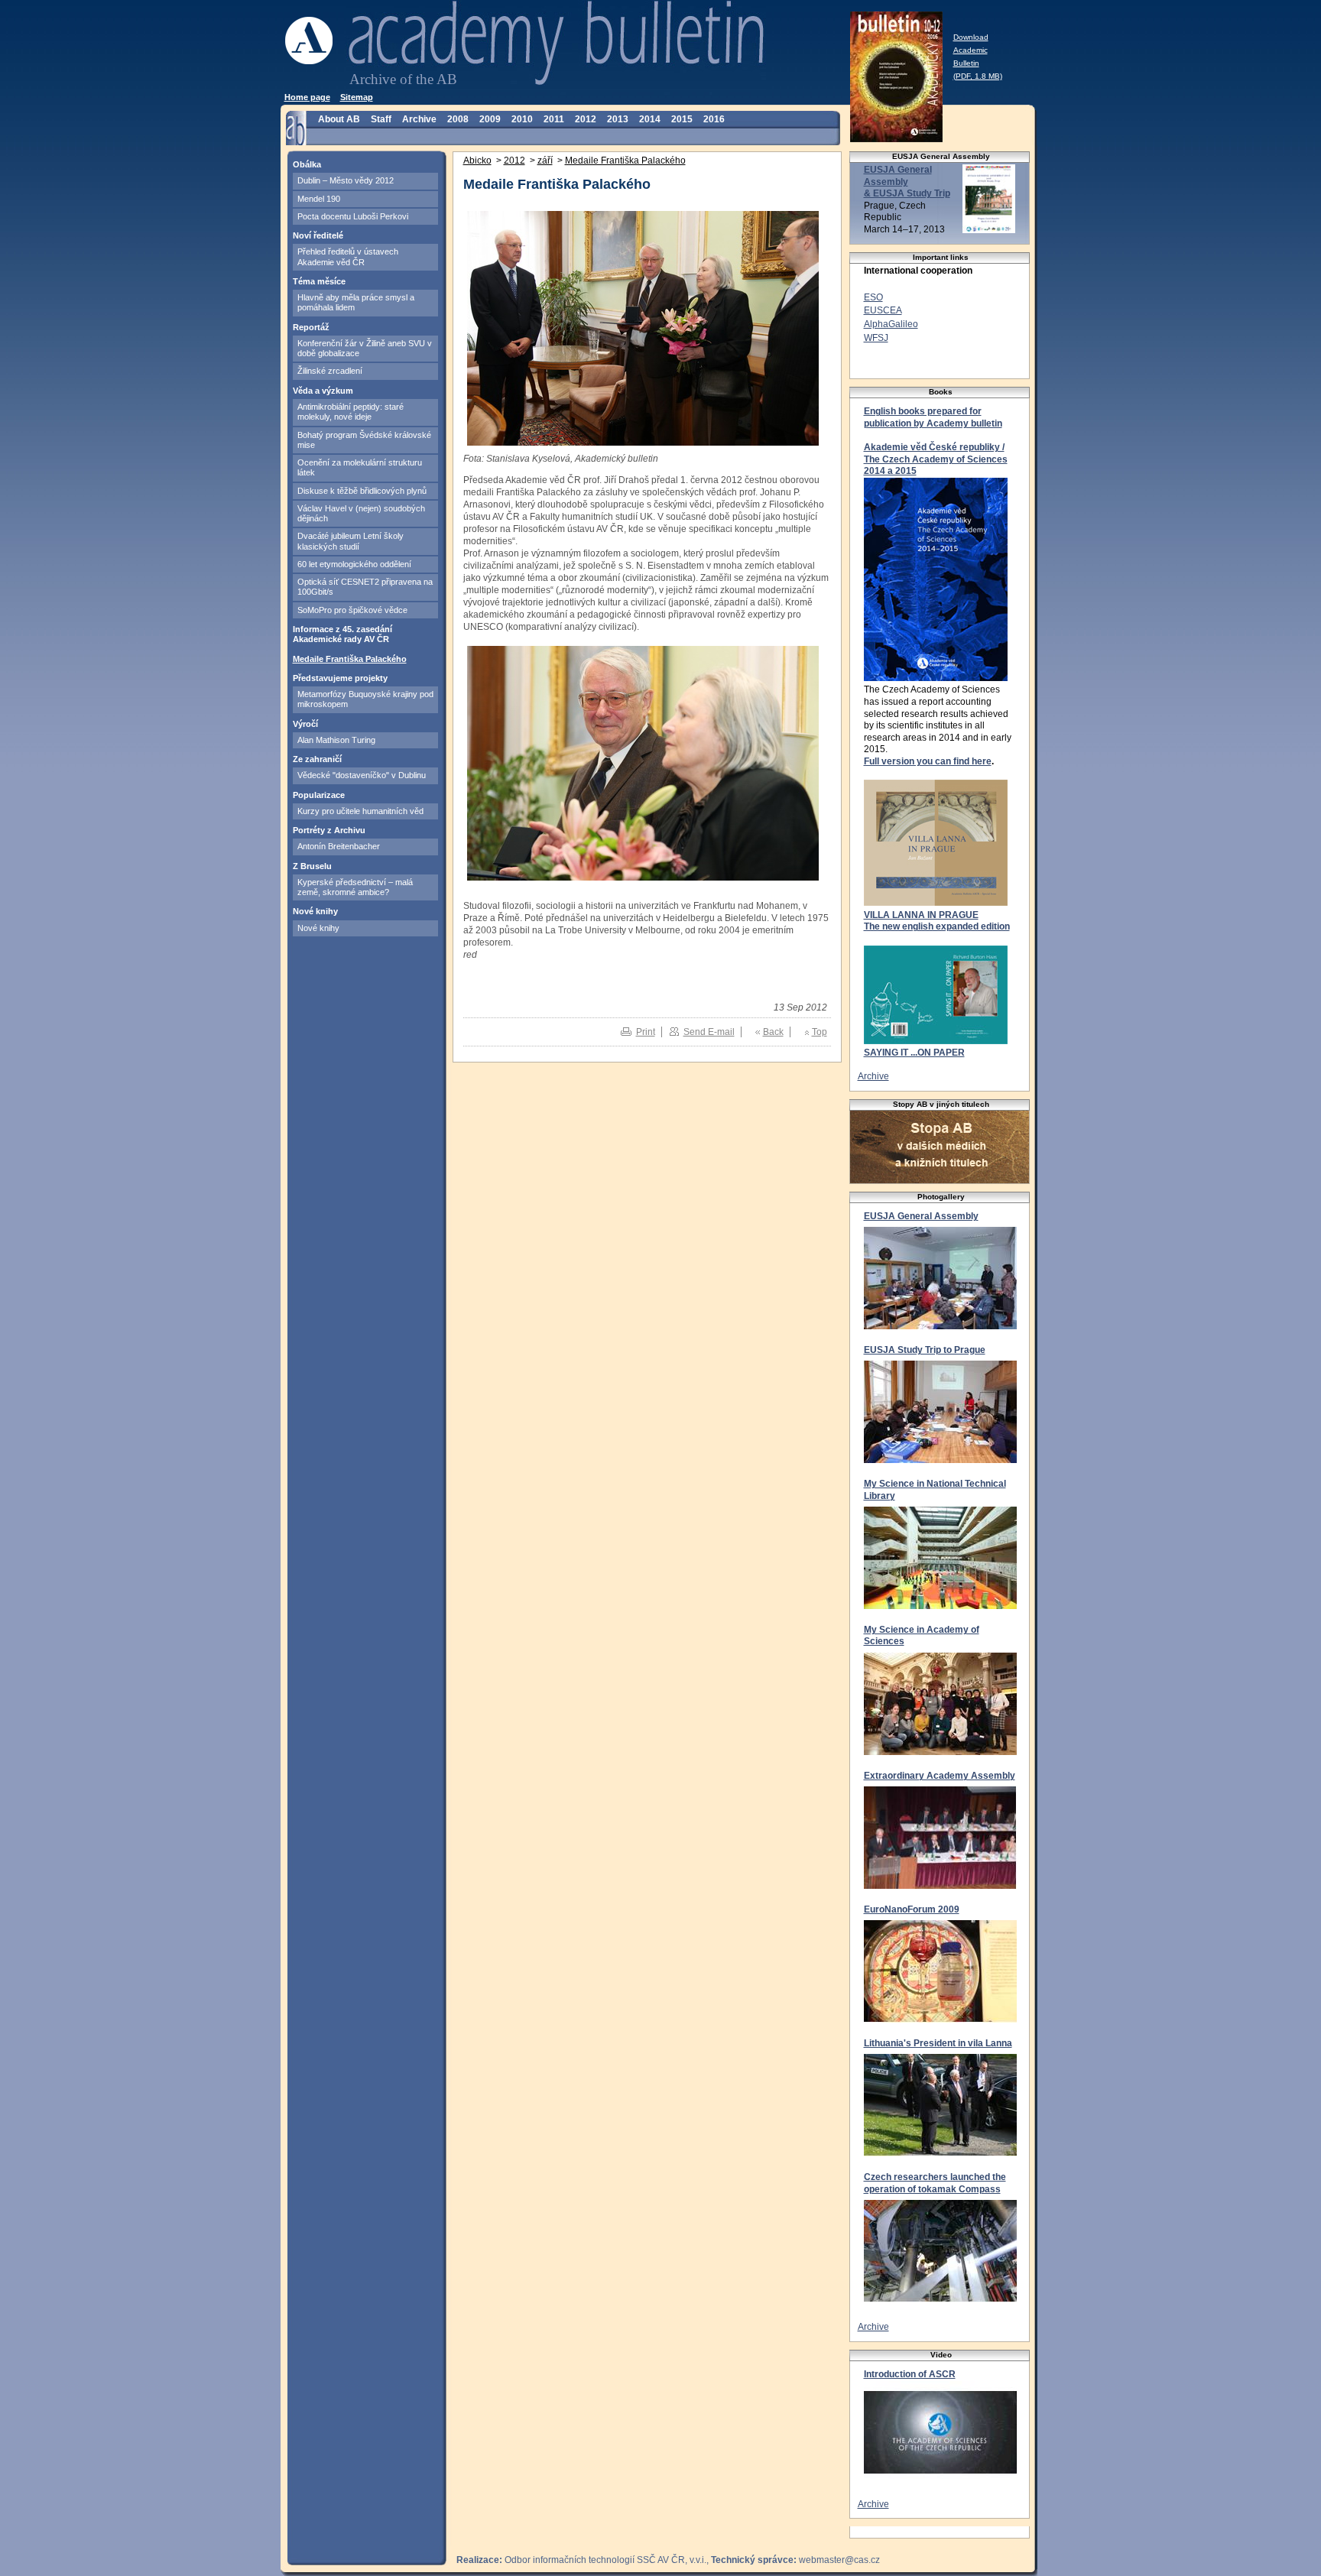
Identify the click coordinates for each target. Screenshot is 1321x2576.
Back (773, 1032)
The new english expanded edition (937, 926)
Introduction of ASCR (910, 2374)
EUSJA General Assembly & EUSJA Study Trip (907, 182)
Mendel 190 (319, 199)
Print (646, 1032)
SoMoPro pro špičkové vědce (352, 610)
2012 (586, 119)
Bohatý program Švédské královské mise (364, 440)
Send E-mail (709, 1032)
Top (820, 1032)
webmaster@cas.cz (839, 2560)
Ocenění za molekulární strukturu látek (360, 467)
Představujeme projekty (340, 678)
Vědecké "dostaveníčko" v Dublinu (362, 775)
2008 (458, 119)
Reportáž (311, 327)
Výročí (305, 724)
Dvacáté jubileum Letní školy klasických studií (351, 541)
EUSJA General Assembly (921, 1216)
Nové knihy (315, 911)
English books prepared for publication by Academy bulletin (933, 417)
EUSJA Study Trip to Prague (925, 1350)
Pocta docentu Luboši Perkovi (353, 216)
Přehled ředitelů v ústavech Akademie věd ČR (348, 256)
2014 (650, 119)
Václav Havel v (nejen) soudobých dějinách (361, 513)
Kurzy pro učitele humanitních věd (360, 811)
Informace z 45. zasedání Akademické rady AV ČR (342, 634)
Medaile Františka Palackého (350, 659)
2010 (522, 119)
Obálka (307, 164)
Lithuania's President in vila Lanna (938, 2043)
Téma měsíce (319, 281)
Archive (419, 119)
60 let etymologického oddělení (354, 564)
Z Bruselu (312, 866)
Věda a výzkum (323, 391)
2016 (714, 119)
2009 (490, 119)
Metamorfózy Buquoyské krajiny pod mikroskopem (365, 699)
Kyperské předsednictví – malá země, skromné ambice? (355, 887)
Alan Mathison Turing (336, 740)
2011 (554, 119)
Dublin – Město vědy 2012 (346, 180)
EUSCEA (883, 310)
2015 (682, 119)
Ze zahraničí (317, 759)
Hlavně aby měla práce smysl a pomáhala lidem (356, 302)
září (545, 161)
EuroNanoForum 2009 (912, 1909)
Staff (381, 119)
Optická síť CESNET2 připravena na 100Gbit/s (365, 587)
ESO (873, 297)
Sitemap (357, 97)
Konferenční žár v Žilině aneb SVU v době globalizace (365, 348)
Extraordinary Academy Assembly (940, 1776)
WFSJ (876, 338)
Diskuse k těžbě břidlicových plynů (362, 491)
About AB (339, 119)
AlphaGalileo (891, 324)
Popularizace (319, 795)
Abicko (477, 161)
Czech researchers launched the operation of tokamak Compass (935, 2183)
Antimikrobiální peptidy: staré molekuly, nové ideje (351, 412)
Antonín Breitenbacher (339, 846)
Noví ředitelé (318, 235)
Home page (307, 97)
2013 (618, 119)
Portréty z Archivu (329, 830)
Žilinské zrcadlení (330, 371)
